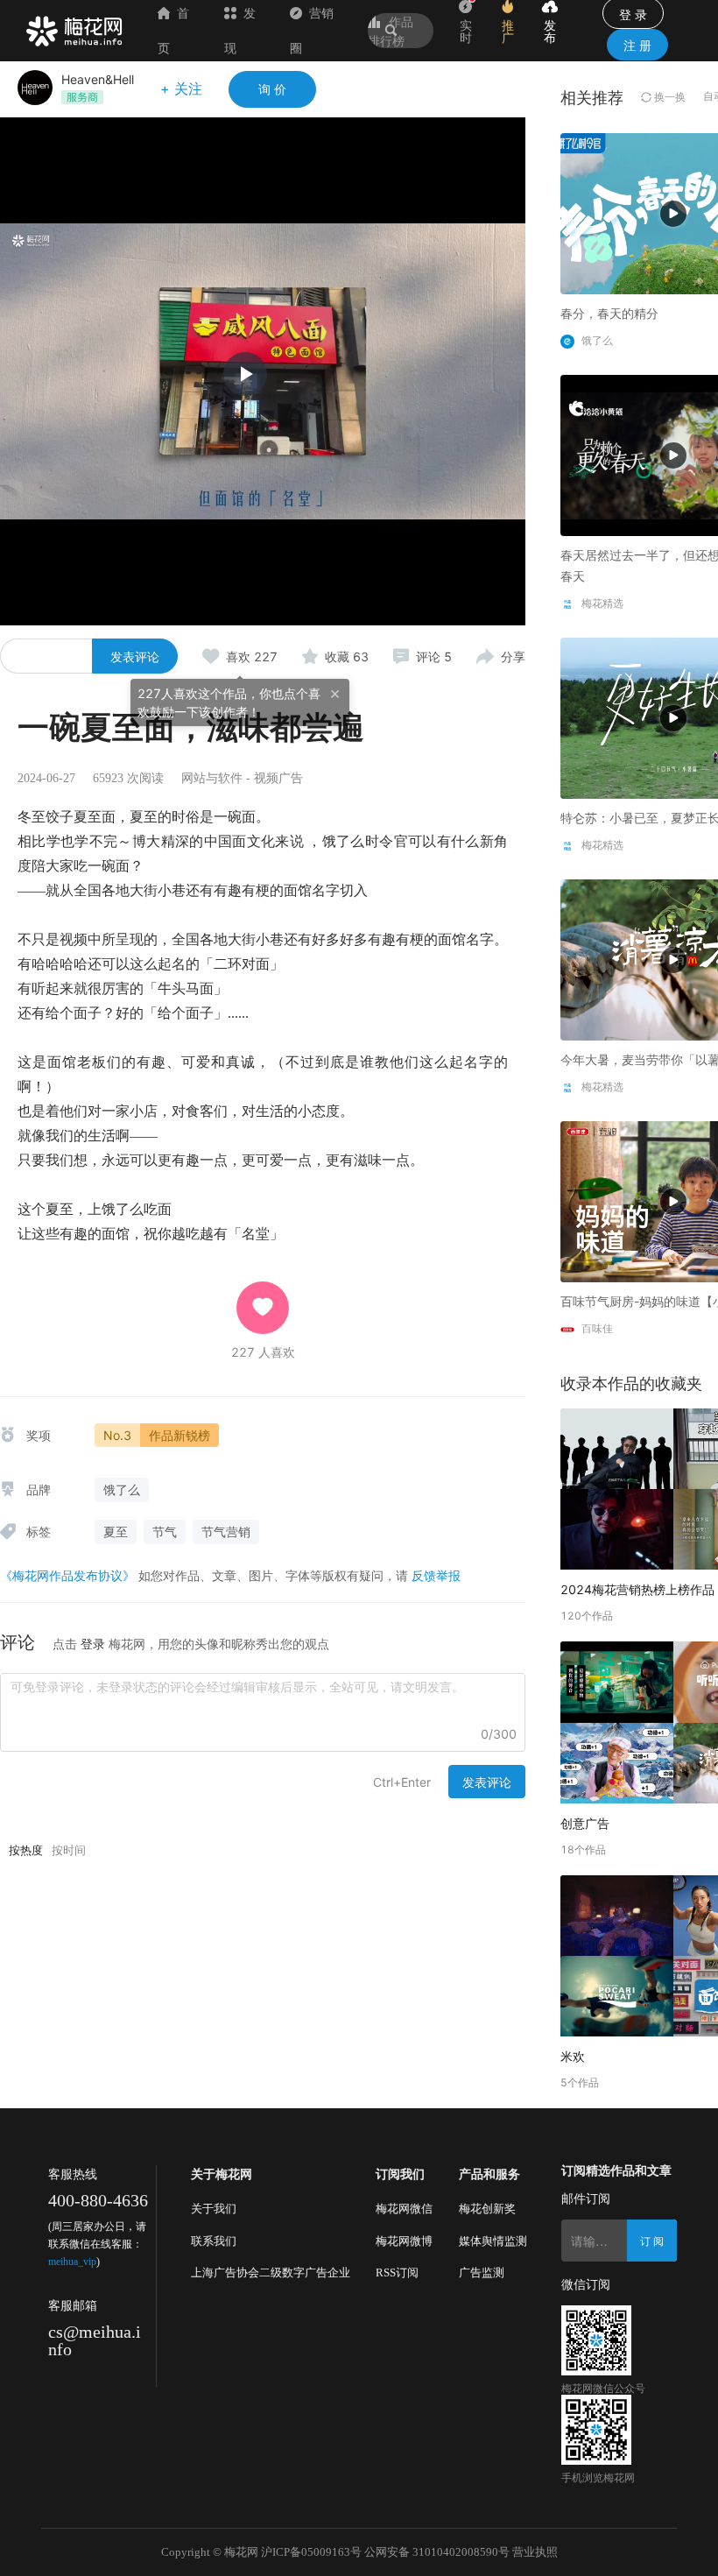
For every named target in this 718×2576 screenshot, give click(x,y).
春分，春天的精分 (609, 313)
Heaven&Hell (98, 79)
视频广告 (278, 778)
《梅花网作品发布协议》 (67, 1575)
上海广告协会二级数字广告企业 (271, 2273)
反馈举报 (436, 1575)
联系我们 (214, 2241)
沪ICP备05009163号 (311, 2552)
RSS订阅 (397, 2273)
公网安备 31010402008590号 (437, 2552)
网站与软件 (212, 778)
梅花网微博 (404, 2241)
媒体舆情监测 (493, 2241)
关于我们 (214, 2209)
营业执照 (535, 2552)
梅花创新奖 (487, 2209)
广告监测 (482, 2273)
